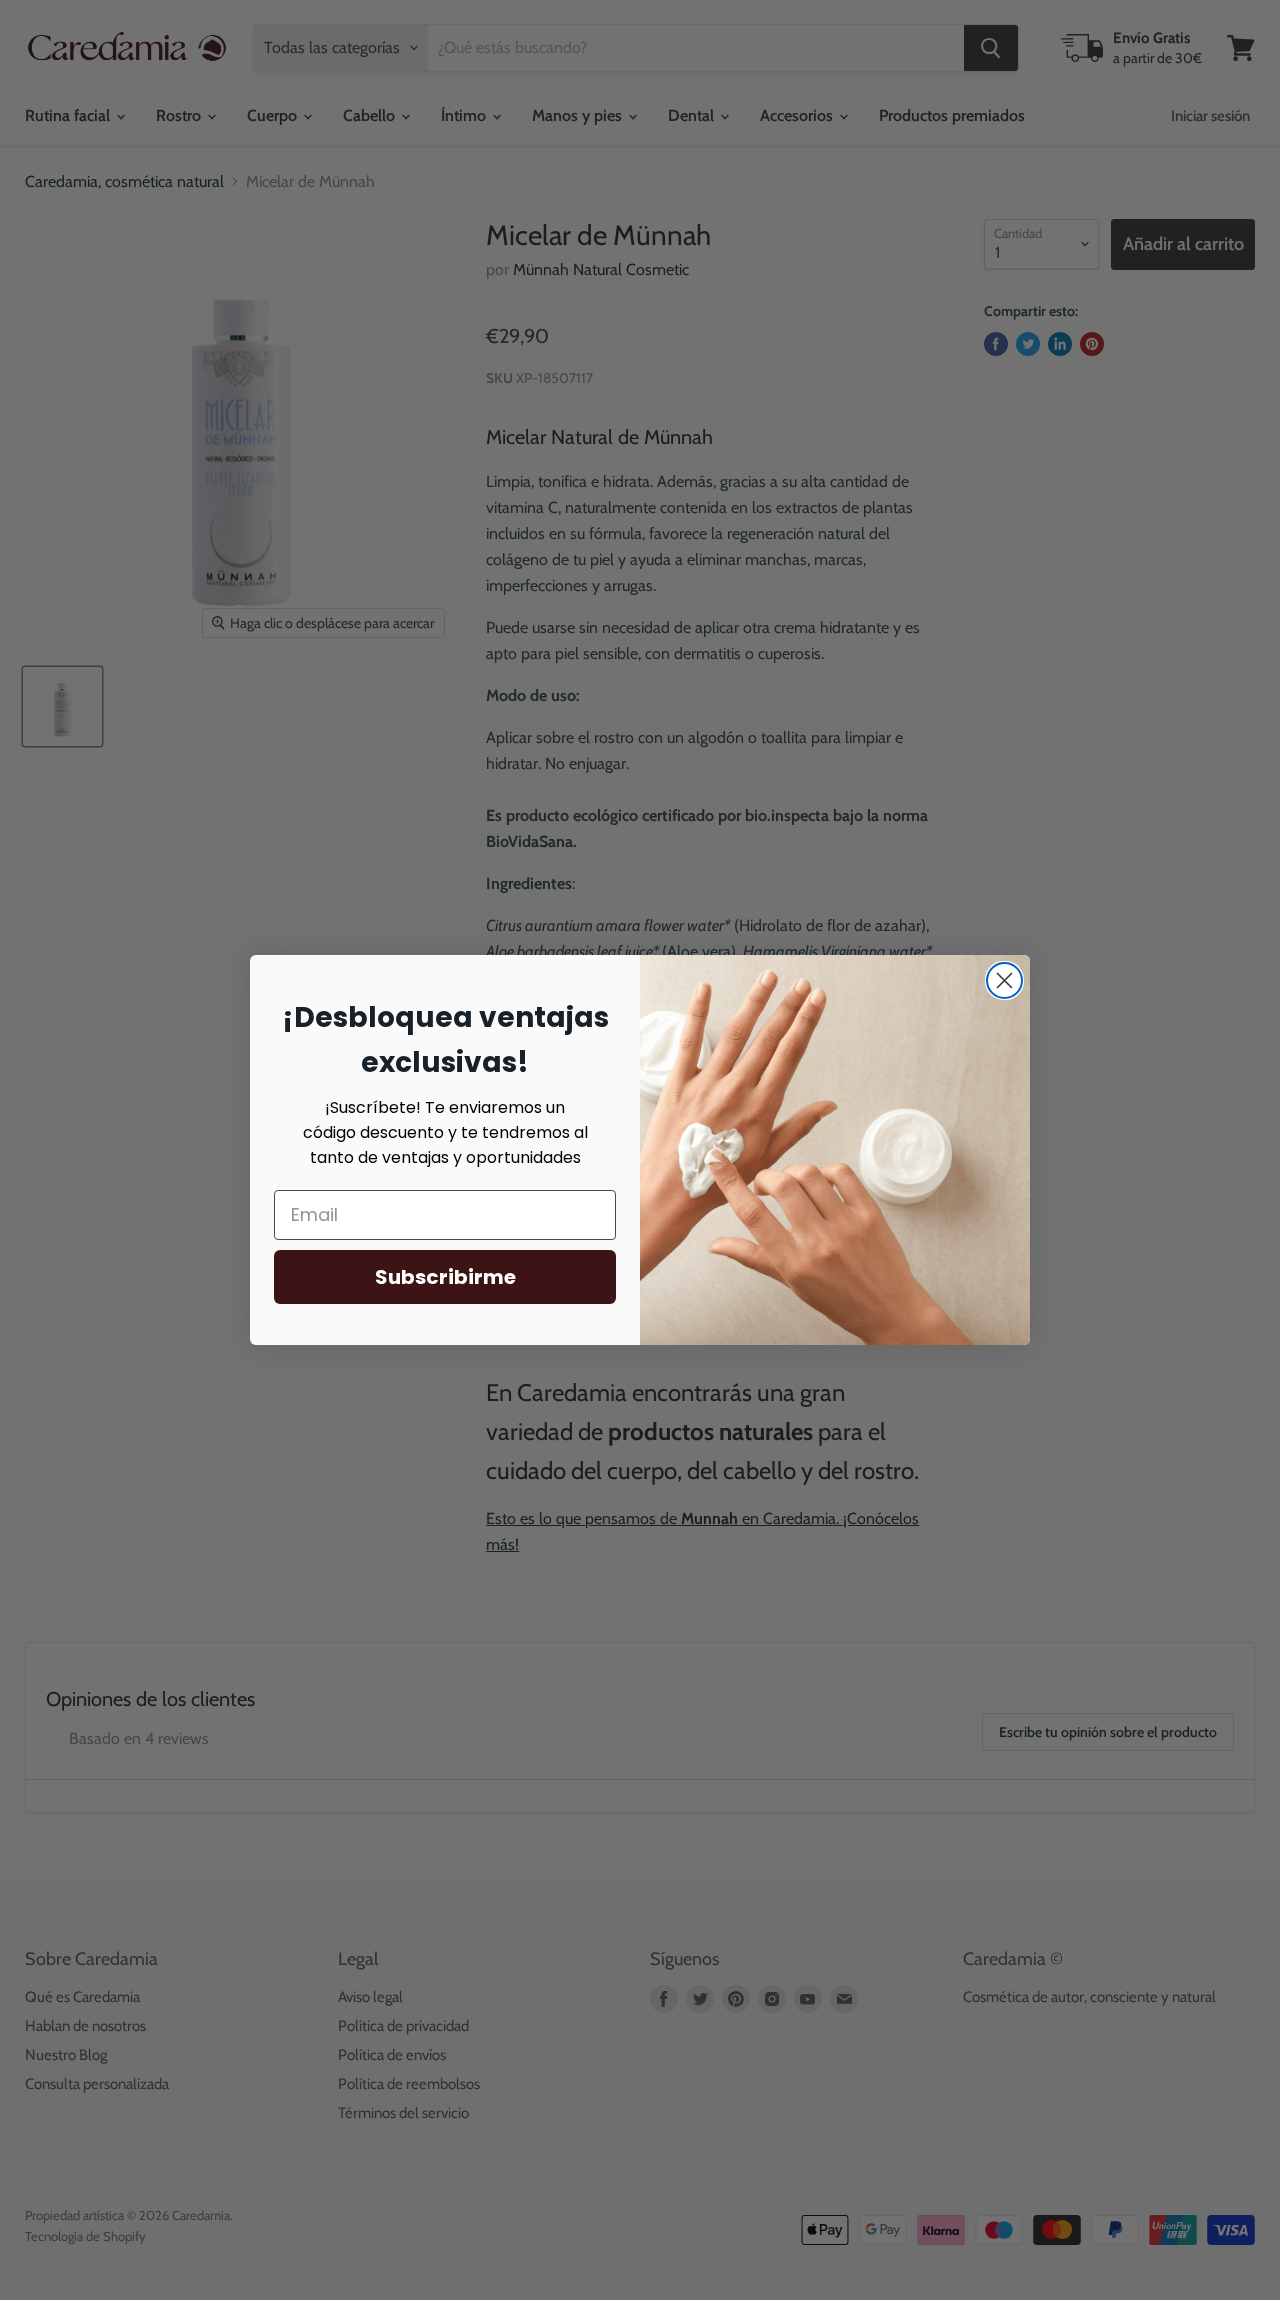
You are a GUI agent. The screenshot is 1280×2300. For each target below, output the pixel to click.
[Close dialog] (1004, 980)
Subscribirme (445, 1277)
